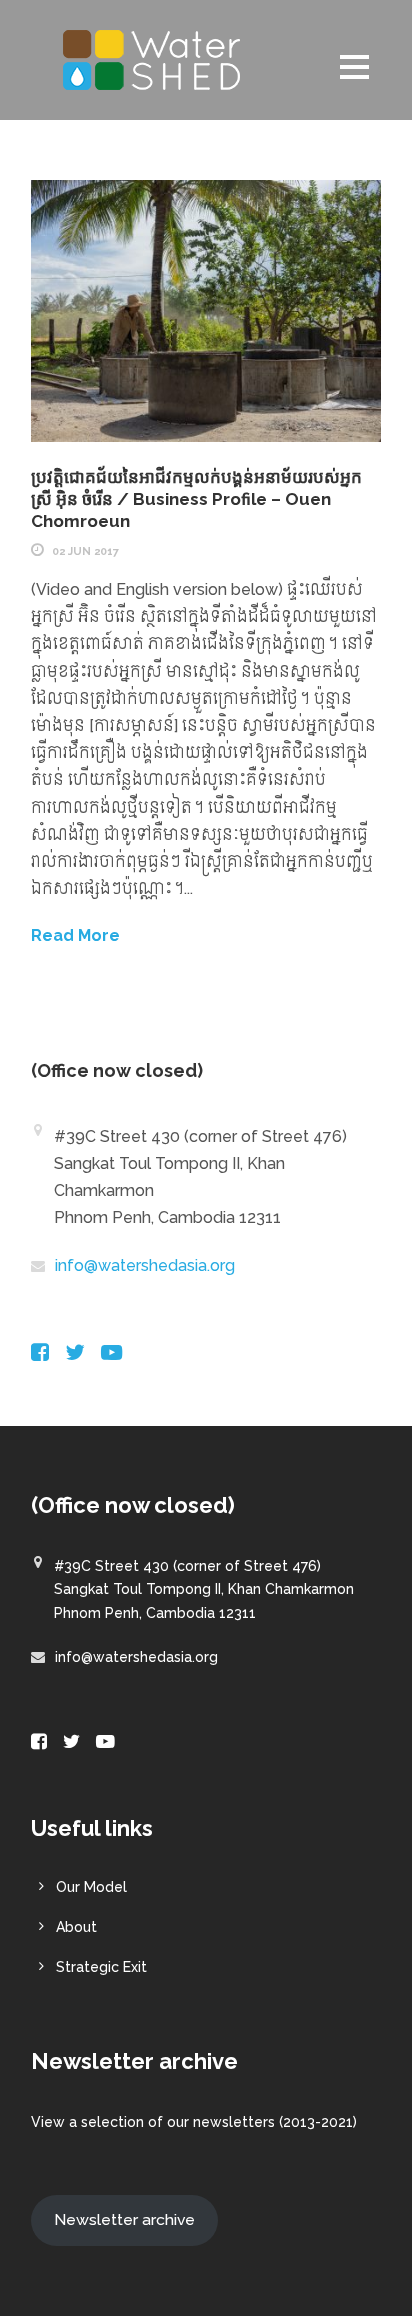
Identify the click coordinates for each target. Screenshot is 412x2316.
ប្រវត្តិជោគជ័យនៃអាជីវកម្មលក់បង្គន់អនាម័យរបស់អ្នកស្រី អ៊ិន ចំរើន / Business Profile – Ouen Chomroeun (196, 499)
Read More (75, 935)
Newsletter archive (124, 2219)
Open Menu (354, 66)
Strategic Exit (101, 1967)
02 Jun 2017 (85, 551)
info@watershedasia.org (145, 1265)
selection (112, 2122)
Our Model (91, 1887)
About (76, 1927)
